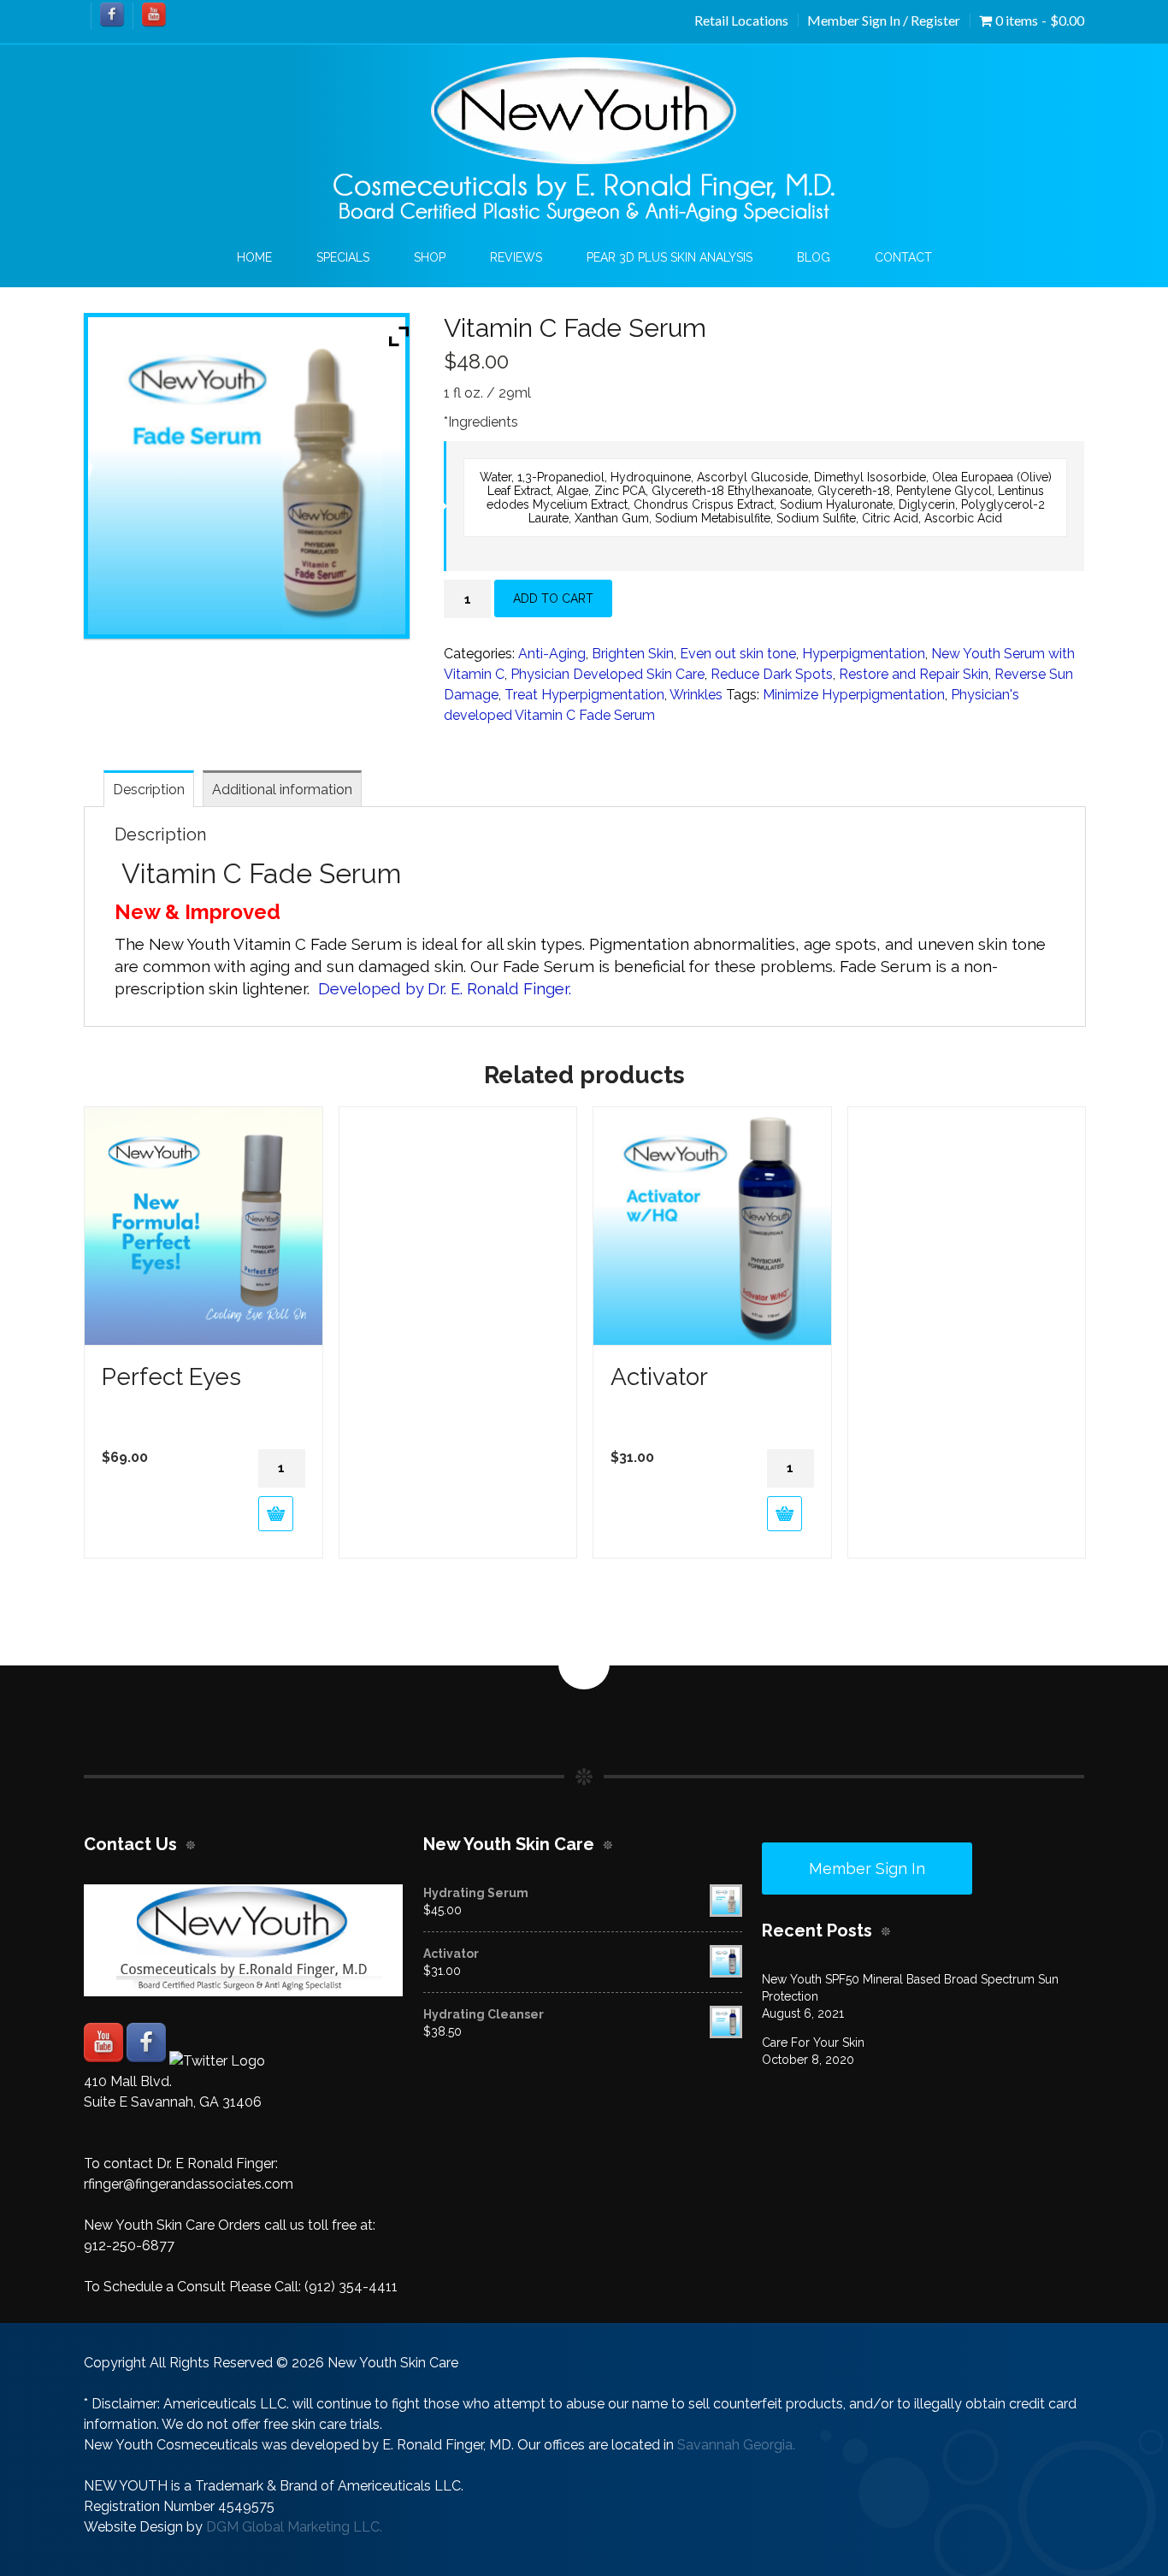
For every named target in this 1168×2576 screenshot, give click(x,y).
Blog (814, 257)
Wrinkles (696, 695)
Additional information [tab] (282, 790)
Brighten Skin (633, 654)
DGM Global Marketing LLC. (294, 2527)
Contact (903, 257)
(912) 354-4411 (351, 2287)
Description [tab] (149, 790)
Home (254, 257)
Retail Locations (741, 20)
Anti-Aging (552, 654)
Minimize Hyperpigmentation (854, 695)
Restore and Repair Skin (914, 674)
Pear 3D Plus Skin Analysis (670, 257)
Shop (430, 257)
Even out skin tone (738, 654)
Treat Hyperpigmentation (584, 695)
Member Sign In (867, 1869)
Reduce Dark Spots (772, 674)
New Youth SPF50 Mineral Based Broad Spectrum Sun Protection (910, 1988)
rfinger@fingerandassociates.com (189, 2184)
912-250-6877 (129, 2246)
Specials (343, 257)
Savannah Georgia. (736, 2445)
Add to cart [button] (276, 1514)
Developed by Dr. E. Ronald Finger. (447, 988)
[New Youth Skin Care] (584, 140)
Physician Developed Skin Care (608, 674)
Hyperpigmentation (864, 654)
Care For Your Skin (813, 2043)
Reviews (516, 257)
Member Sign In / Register (884, 20)
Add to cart (553, 598)
